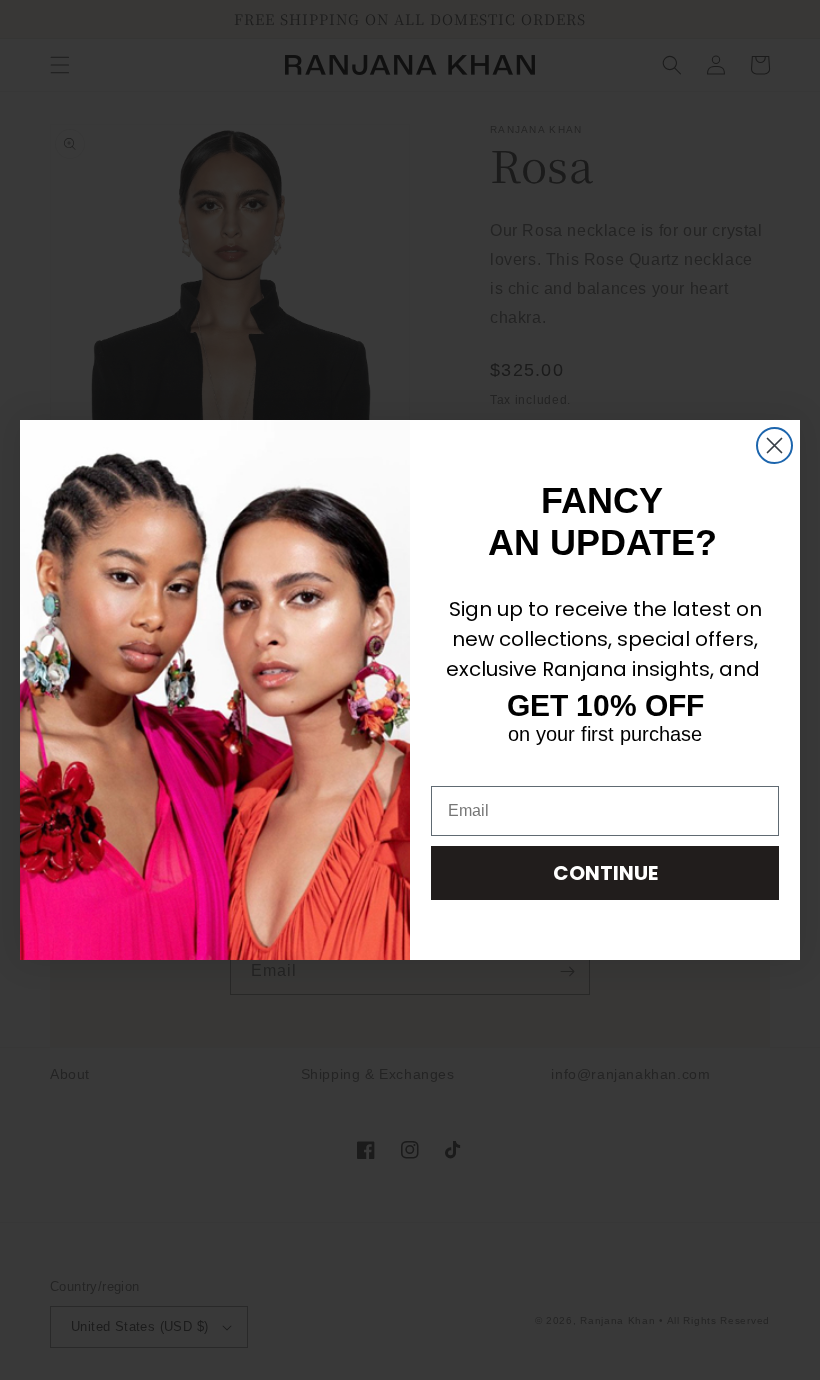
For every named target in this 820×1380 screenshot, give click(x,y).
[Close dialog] (774, 445)
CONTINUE (605, 873)
